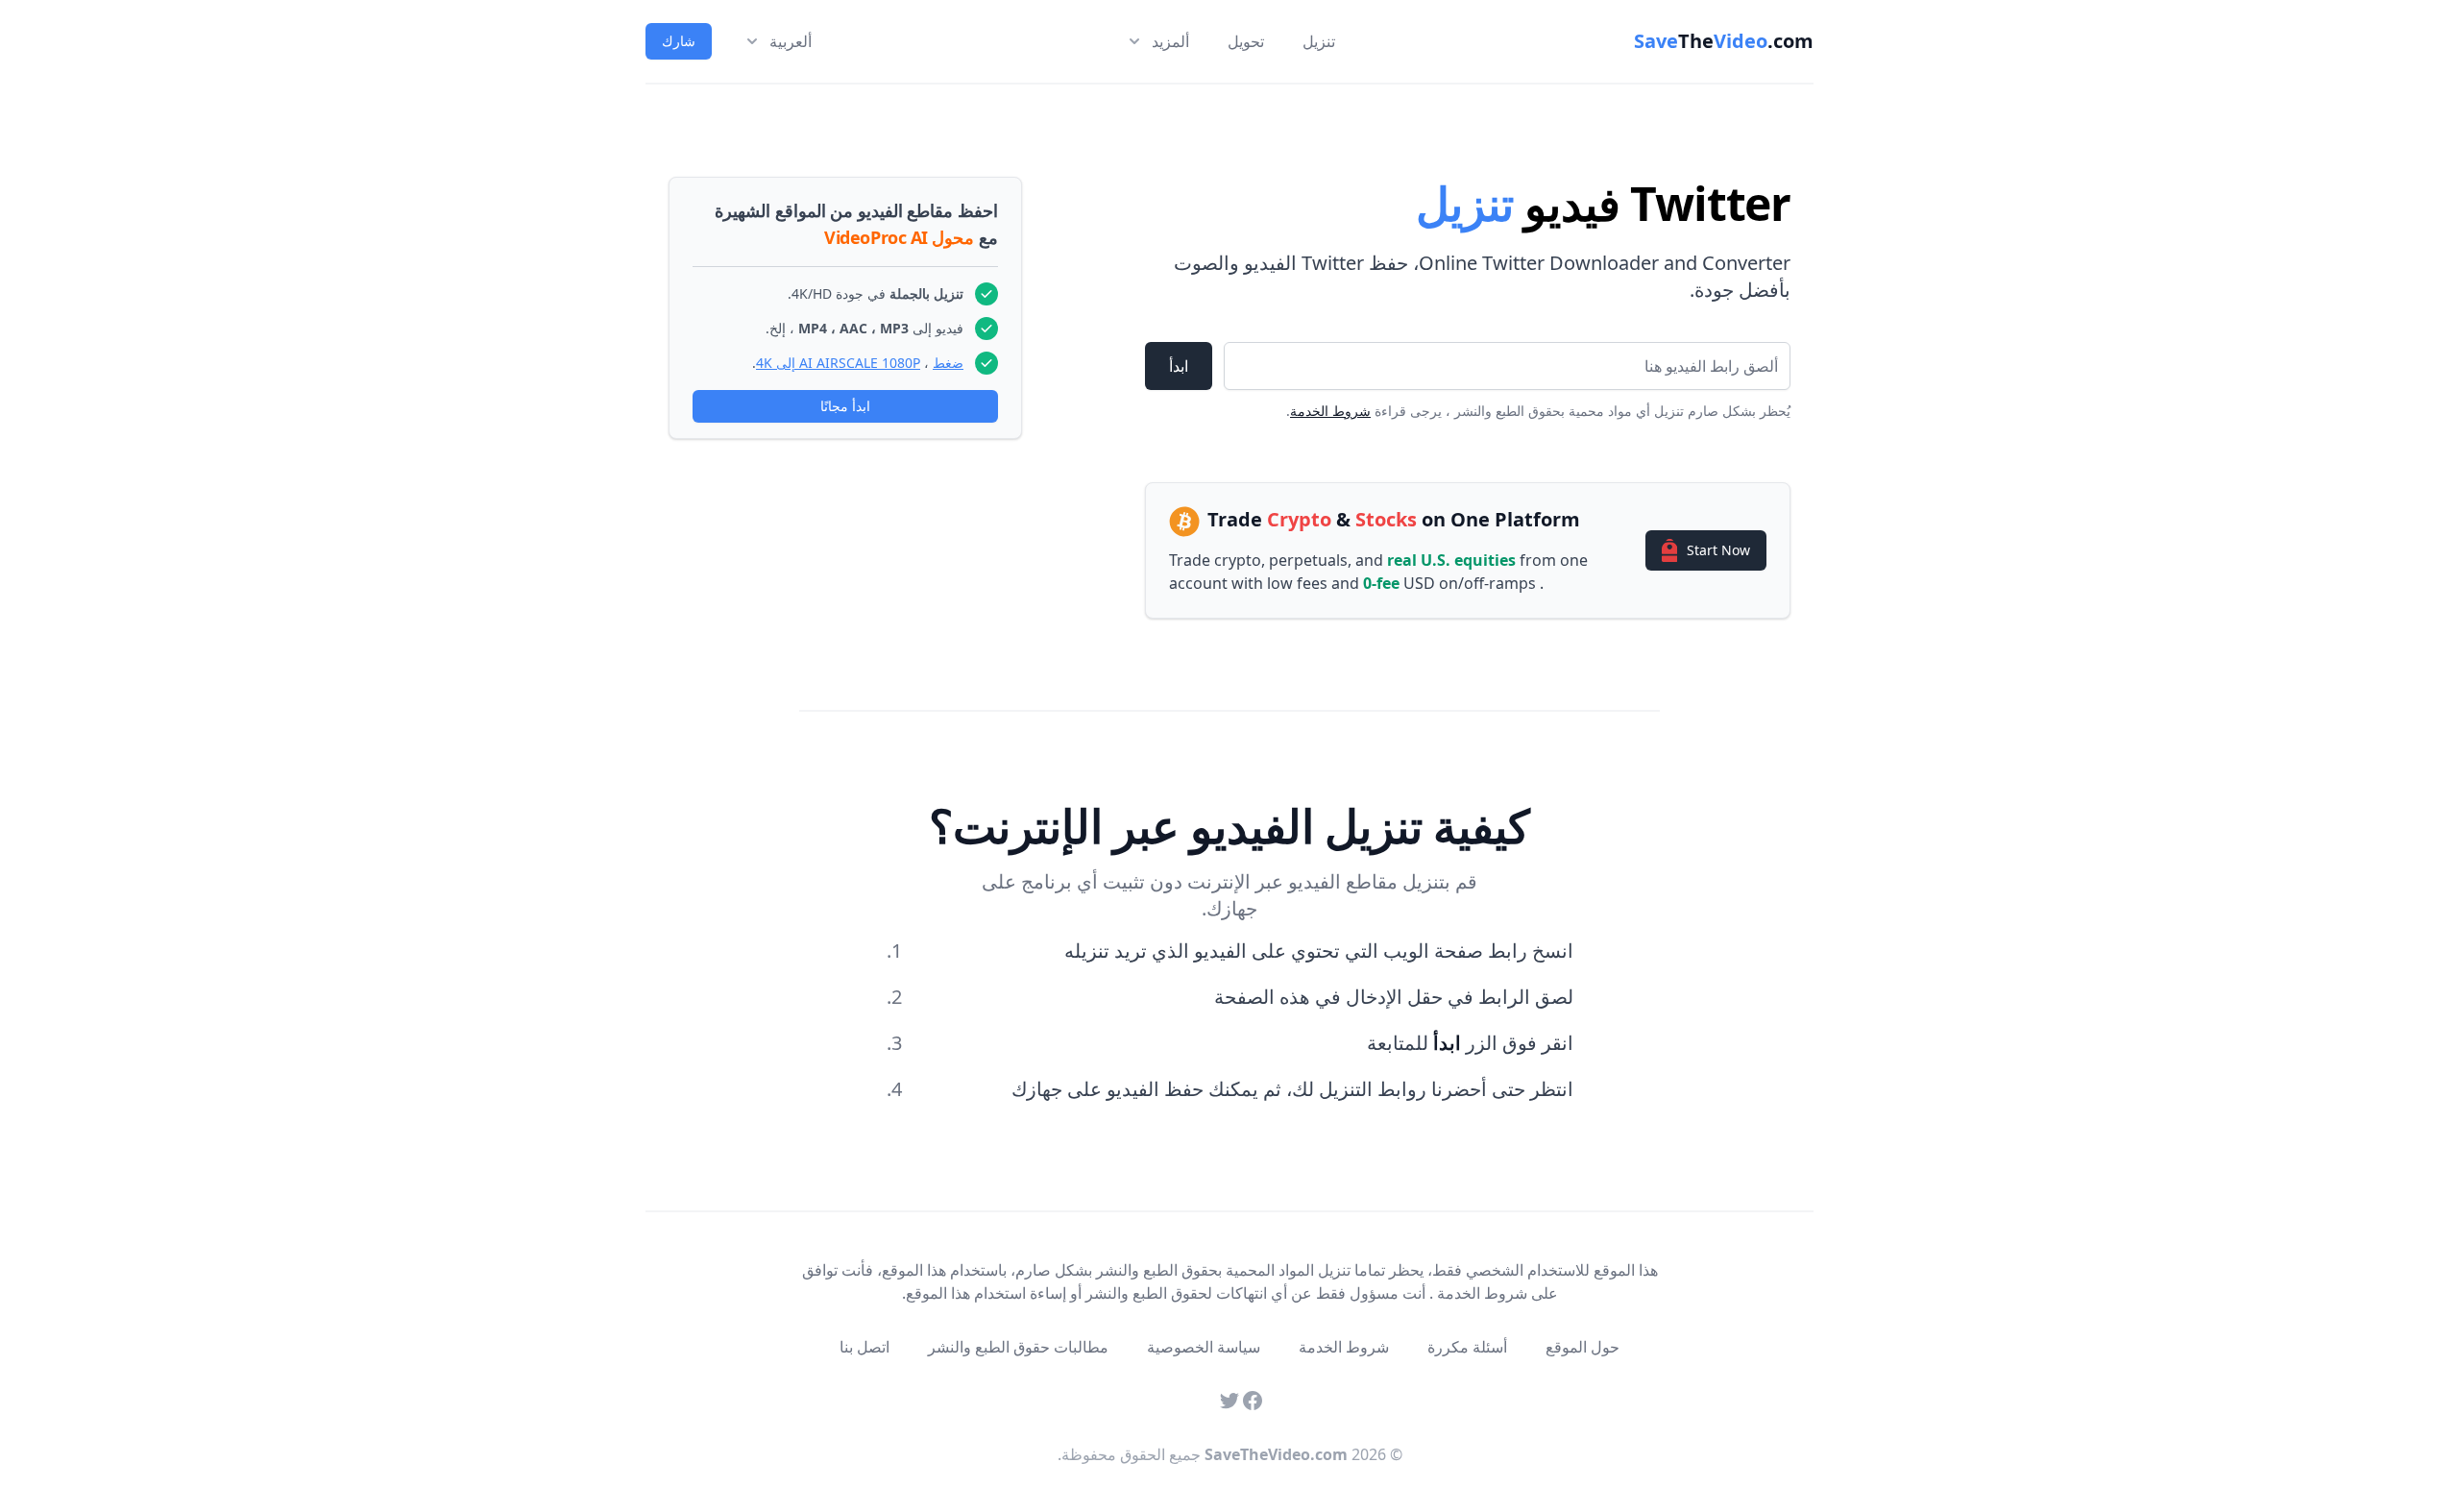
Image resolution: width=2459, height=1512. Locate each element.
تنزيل (1319, 41)
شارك (679, 41)
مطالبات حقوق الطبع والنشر (1018, 1347)
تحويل (1246, 41)
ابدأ (1179, 366)
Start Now (1718, 550)
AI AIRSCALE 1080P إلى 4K (838, 363)
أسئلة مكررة (1467, 1347)
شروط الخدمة (1330, 411)
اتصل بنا (864, 1347)
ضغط (948, 363)
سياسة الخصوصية (1204, 1347)
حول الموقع (1583, 1347)
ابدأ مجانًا (845, 406)
